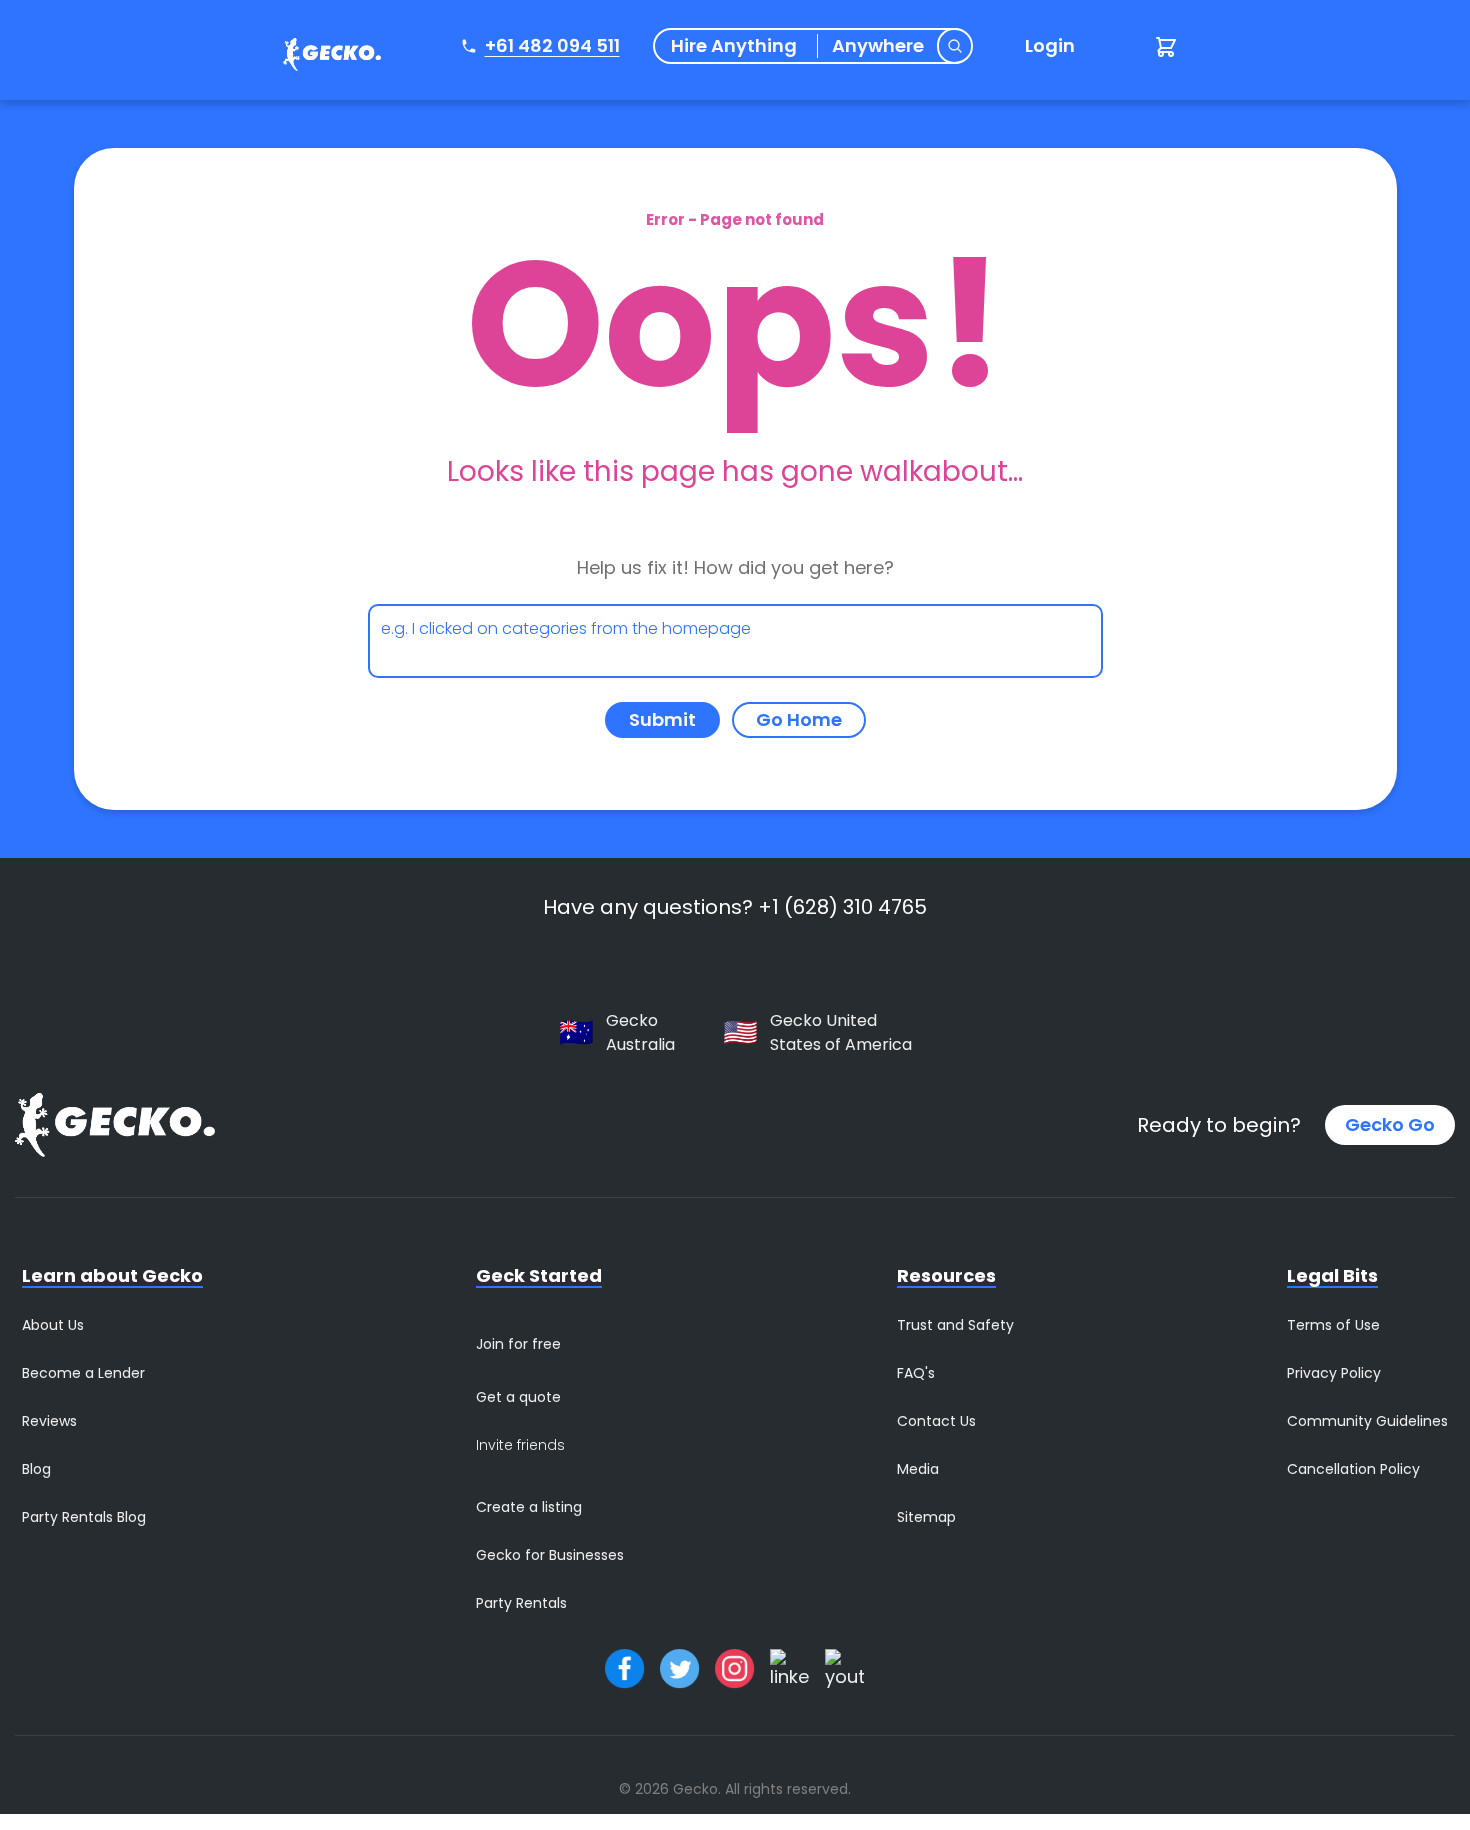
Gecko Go (1390, 1124)
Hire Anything (734, 46)
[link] (327, 57)
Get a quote (518, 1397)
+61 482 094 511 (552, 45)
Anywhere (878, 46)
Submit (662, 719)
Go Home (799, 719)
